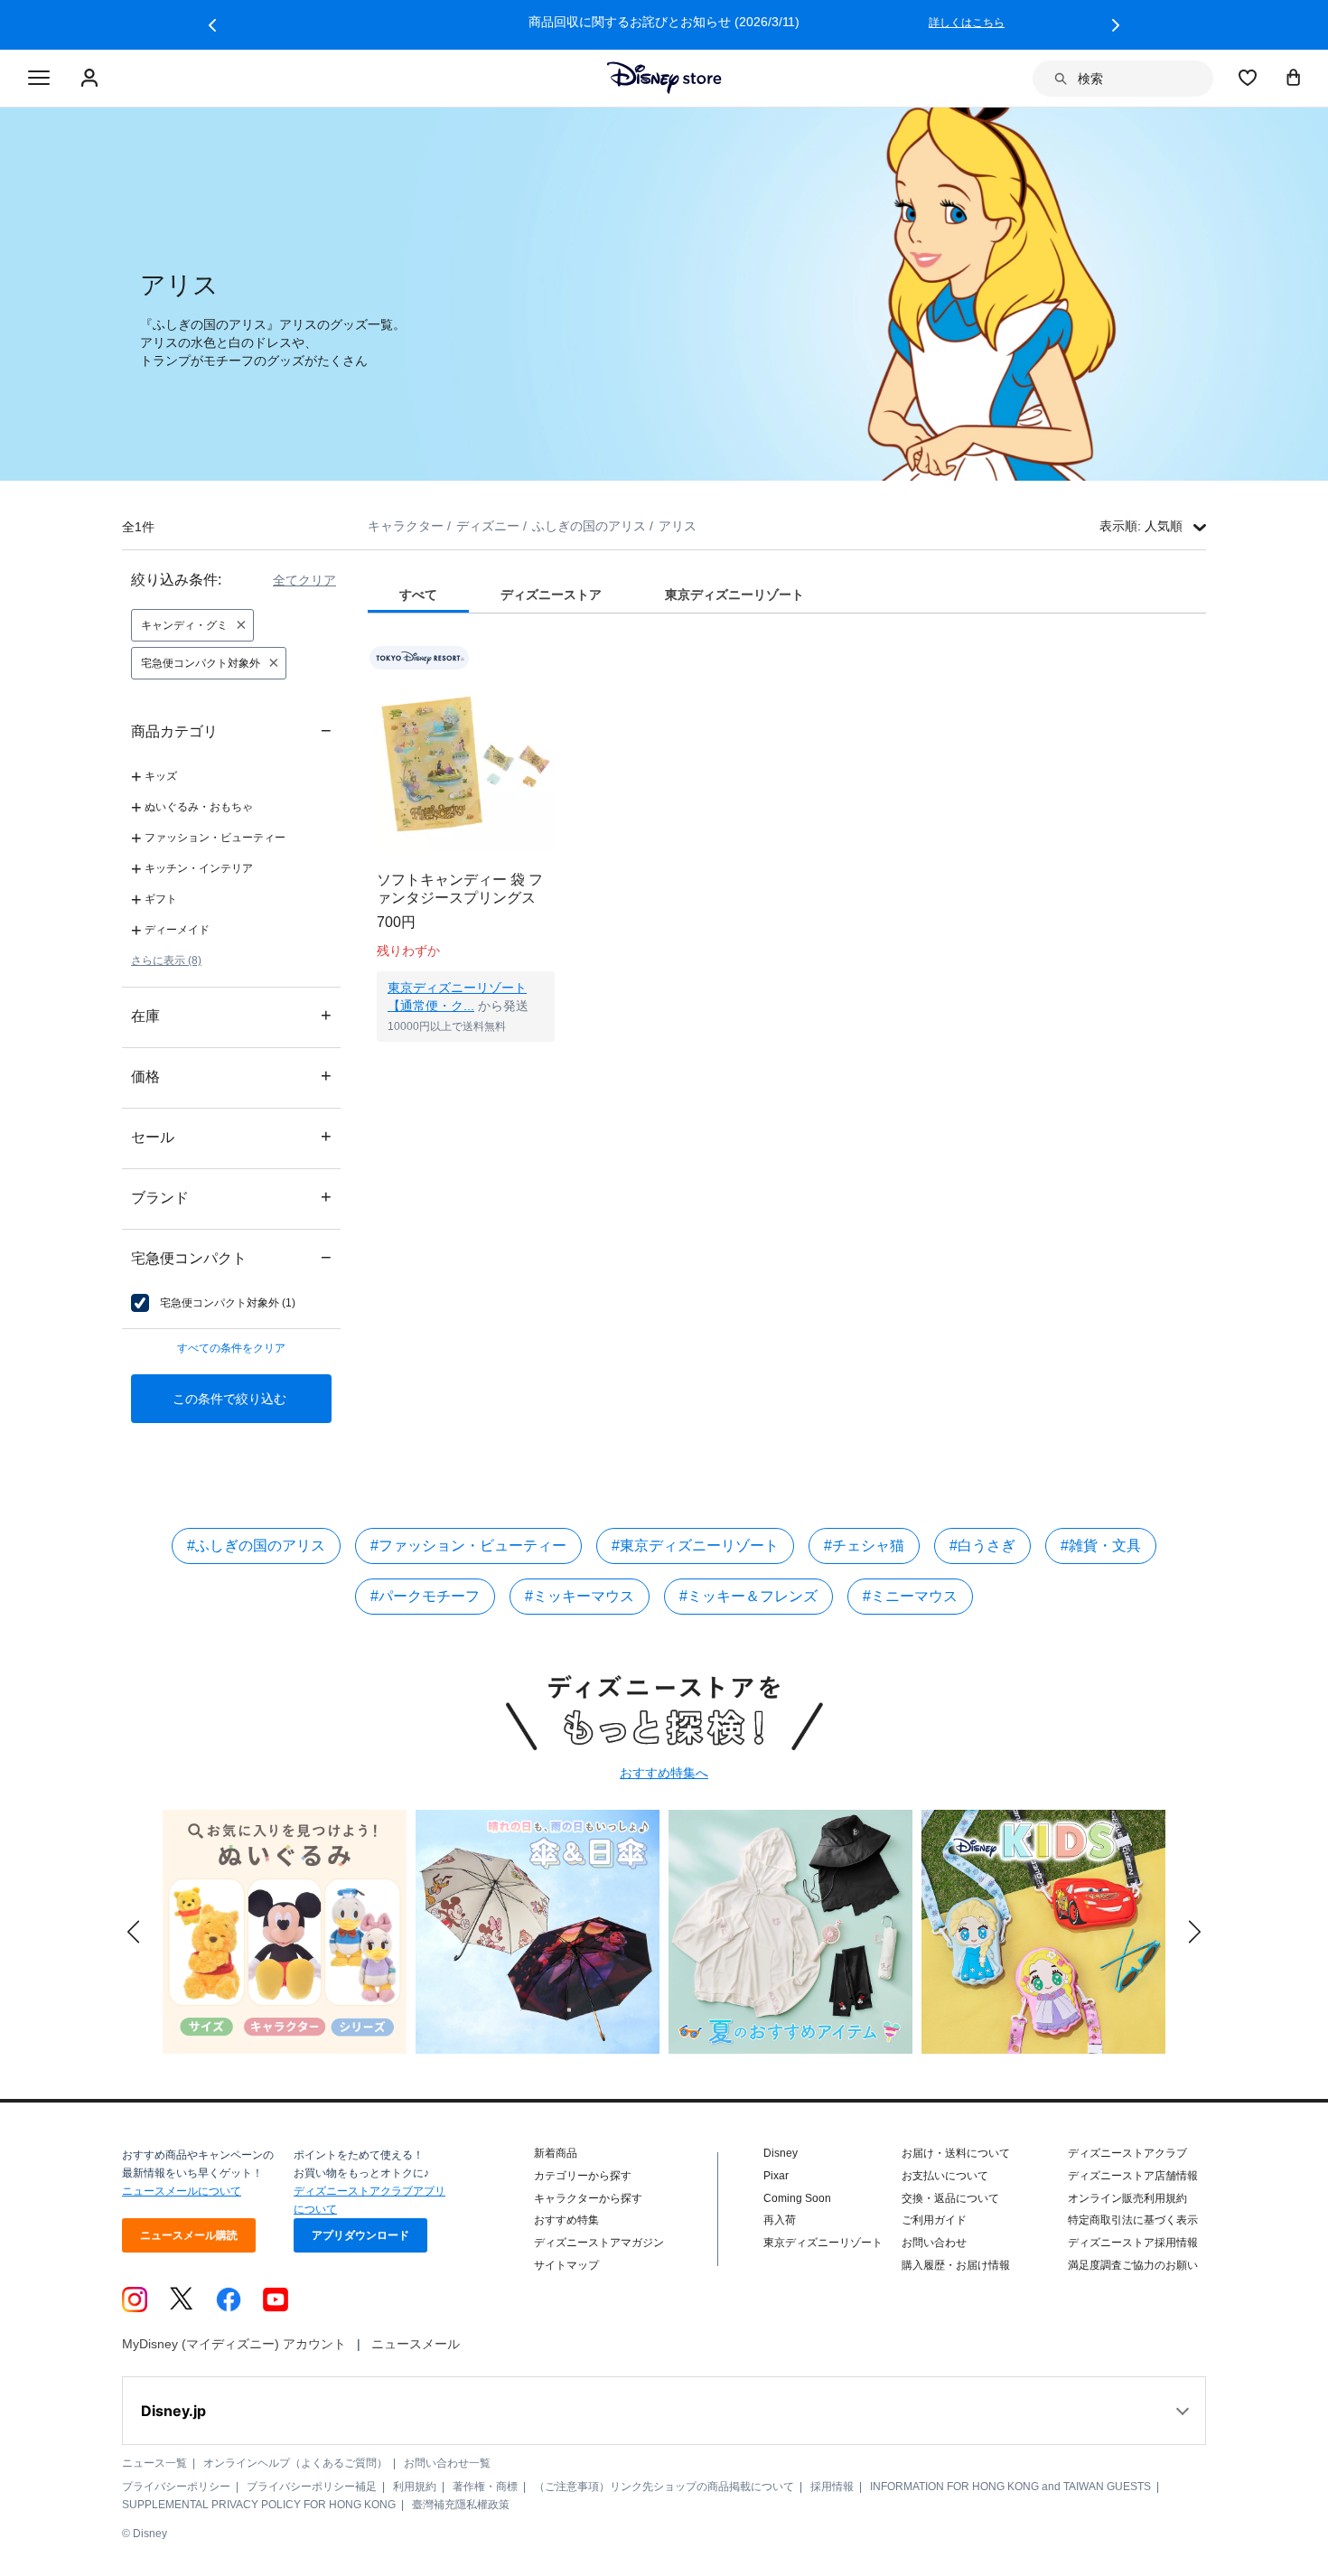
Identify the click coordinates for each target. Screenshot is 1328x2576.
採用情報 (832, 2487)
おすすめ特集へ (664, 1773)
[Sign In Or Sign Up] (92, 79)
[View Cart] (1294, 77)
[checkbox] (213, 1303)
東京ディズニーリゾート (823, 2243)
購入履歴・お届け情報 (956, 2265)
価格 (231, 1076)
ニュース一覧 (154, 2463)
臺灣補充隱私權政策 (461, 2505)
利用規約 (415, 2487)
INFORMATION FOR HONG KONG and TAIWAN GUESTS (1010, 2487)
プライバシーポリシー (176, 2487)
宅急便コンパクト (231, 1257)
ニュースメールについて (182, 2191)
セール (231, 1136)
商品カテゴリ (231, 731)
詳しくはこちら (1052, 23)
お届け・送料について (956, 2153)
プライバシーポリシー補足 (312, 2487)
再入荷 (780, 2220)
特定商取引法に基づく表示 (1133, 2220)
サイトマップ (566, 2265)
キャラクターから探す (588, 2198)
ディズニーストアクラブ (1127, 2153)
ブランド (231, 1197)
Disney (781, 2153)
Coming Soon (797, 2198)
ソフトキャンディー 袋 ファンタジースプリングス (460, 889)
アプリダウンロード (360, 2235)
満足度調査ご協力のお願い (1133, 2265)
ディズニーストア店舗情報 (1133, 2176)
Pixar (776, 2176)
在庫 (231, 1015)
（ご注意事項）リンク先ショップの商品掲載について (664, 2487)
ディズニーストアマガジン (599, 2243)
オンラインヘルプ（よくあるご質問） (295, 2463)
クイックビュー (466, 1064)
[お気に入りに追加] (552, 658)
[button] (212, 25)
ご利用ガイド (934, 2220)
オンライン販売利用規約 (1127, 2198)
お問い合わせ (934, 2243)
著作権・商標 (485, 2487)
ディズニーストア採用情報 (1133, 2243)
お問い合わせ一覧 (447, 2463)
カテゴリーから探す (583, 2176)
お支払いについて (945, 2176)
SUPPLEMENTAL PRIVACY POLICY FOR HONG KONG (259, 2505)
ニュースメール (416, 2344)
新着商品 (556, 2153)
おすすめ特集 (566, 2220)
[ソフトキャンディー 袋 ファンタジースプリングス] (466, 764)
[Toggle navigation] (39, 79)
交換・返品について (950, 2198)
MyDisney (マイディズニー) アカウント (234, 2344)
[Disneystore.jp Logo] (664, 78)
